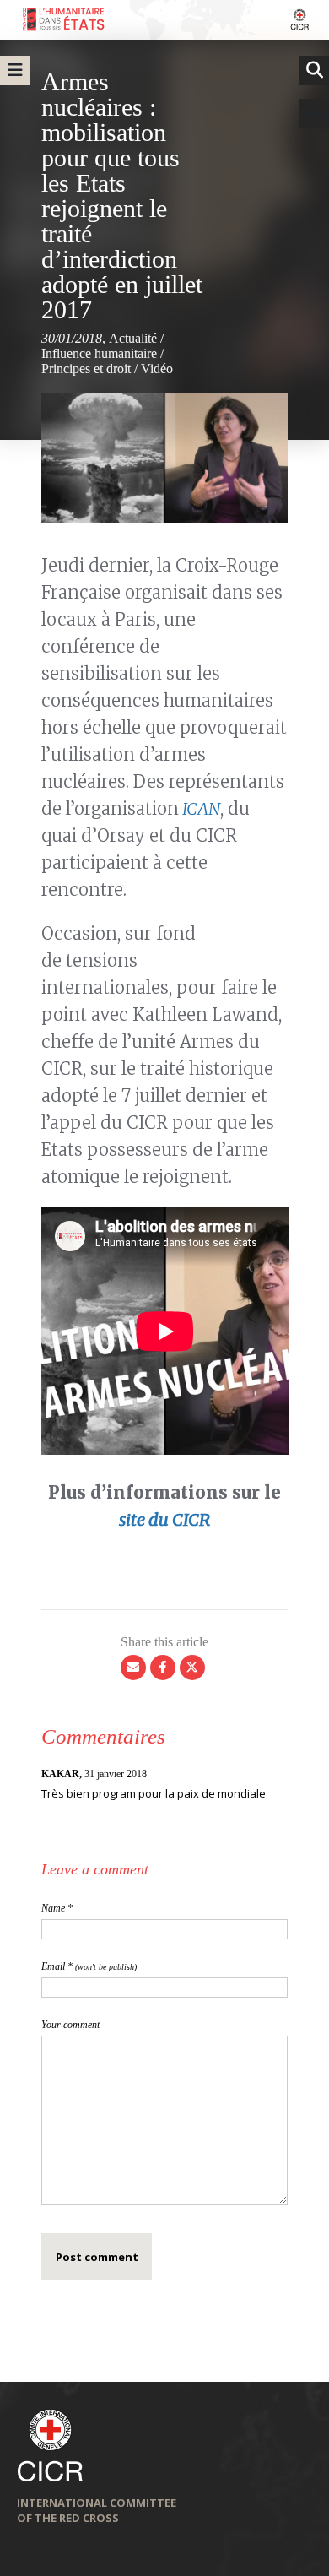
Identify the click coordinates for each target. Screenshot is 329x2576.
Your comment (70, 2025)
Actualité (133, 338)
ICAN (200, 808)
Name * (57, 1908)
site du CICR (164, 1519)
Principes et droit (86, 369)
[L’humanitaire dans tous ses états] (164, 20)
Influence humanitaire (99, 353)
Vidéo (157, 369)
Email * (89, 1966)
